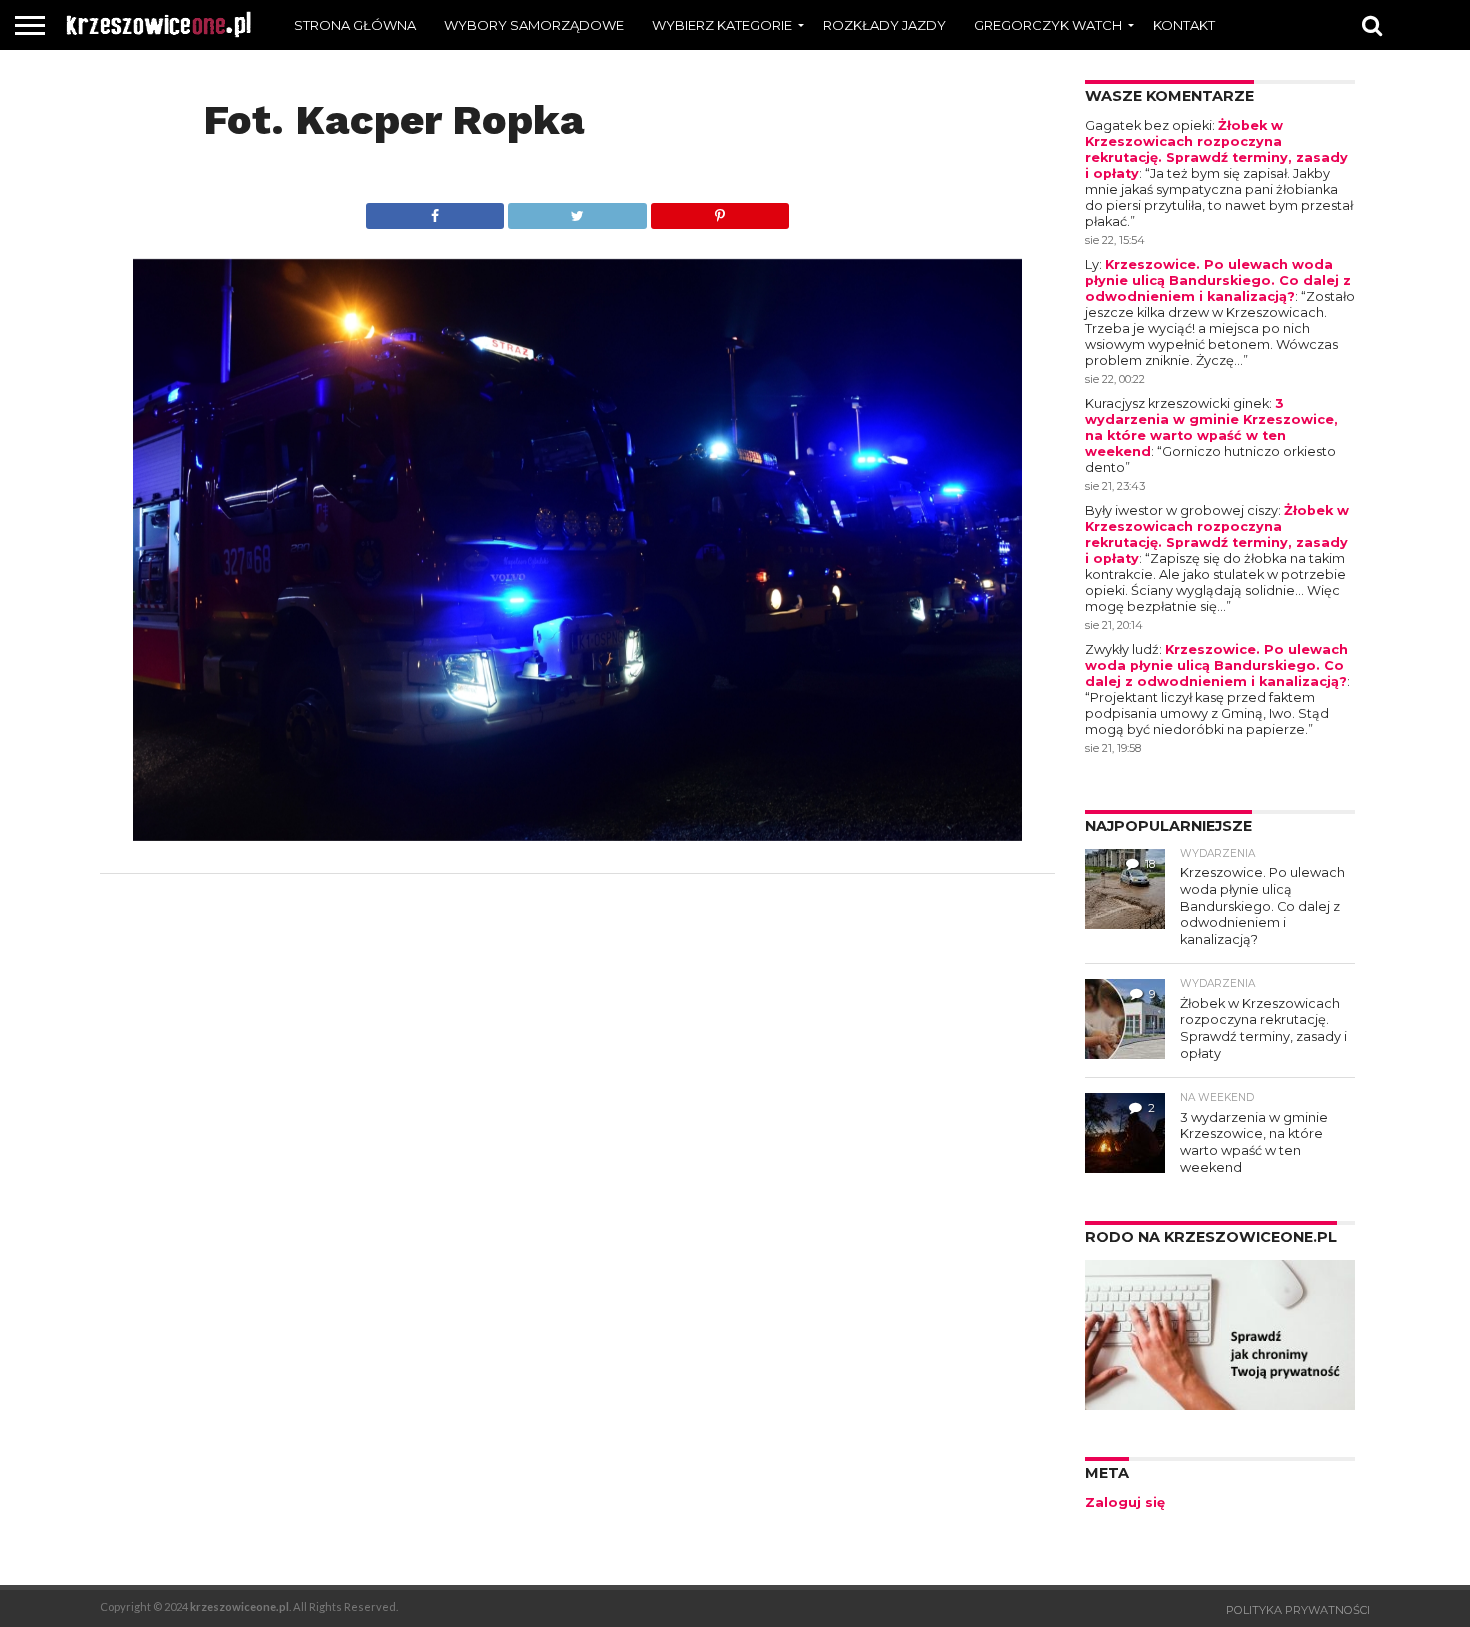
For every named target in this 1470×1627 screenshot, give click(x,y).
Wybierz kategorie (722, 25)
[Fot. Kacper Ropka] (577, 834)
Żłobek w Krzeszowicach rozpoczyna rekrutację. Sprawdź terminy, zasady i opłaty (1216, 149)
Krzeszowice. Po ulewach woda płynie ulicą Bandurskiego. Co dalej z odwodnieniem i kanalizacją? (1218, 280)
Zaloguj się (1125, 1502)
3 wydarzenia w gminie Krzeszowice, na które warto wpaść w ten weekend (1211, 427)
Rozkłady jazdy (884, 25)
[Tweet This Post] (577, 210)
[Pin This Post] (720, 210)
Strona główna (355, 25)
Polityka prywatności (1298, 1610)
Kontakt (1184, 25)
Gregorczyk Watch (1048, 25)
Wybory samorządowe (534, 25)
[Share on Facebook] (435, 210)
